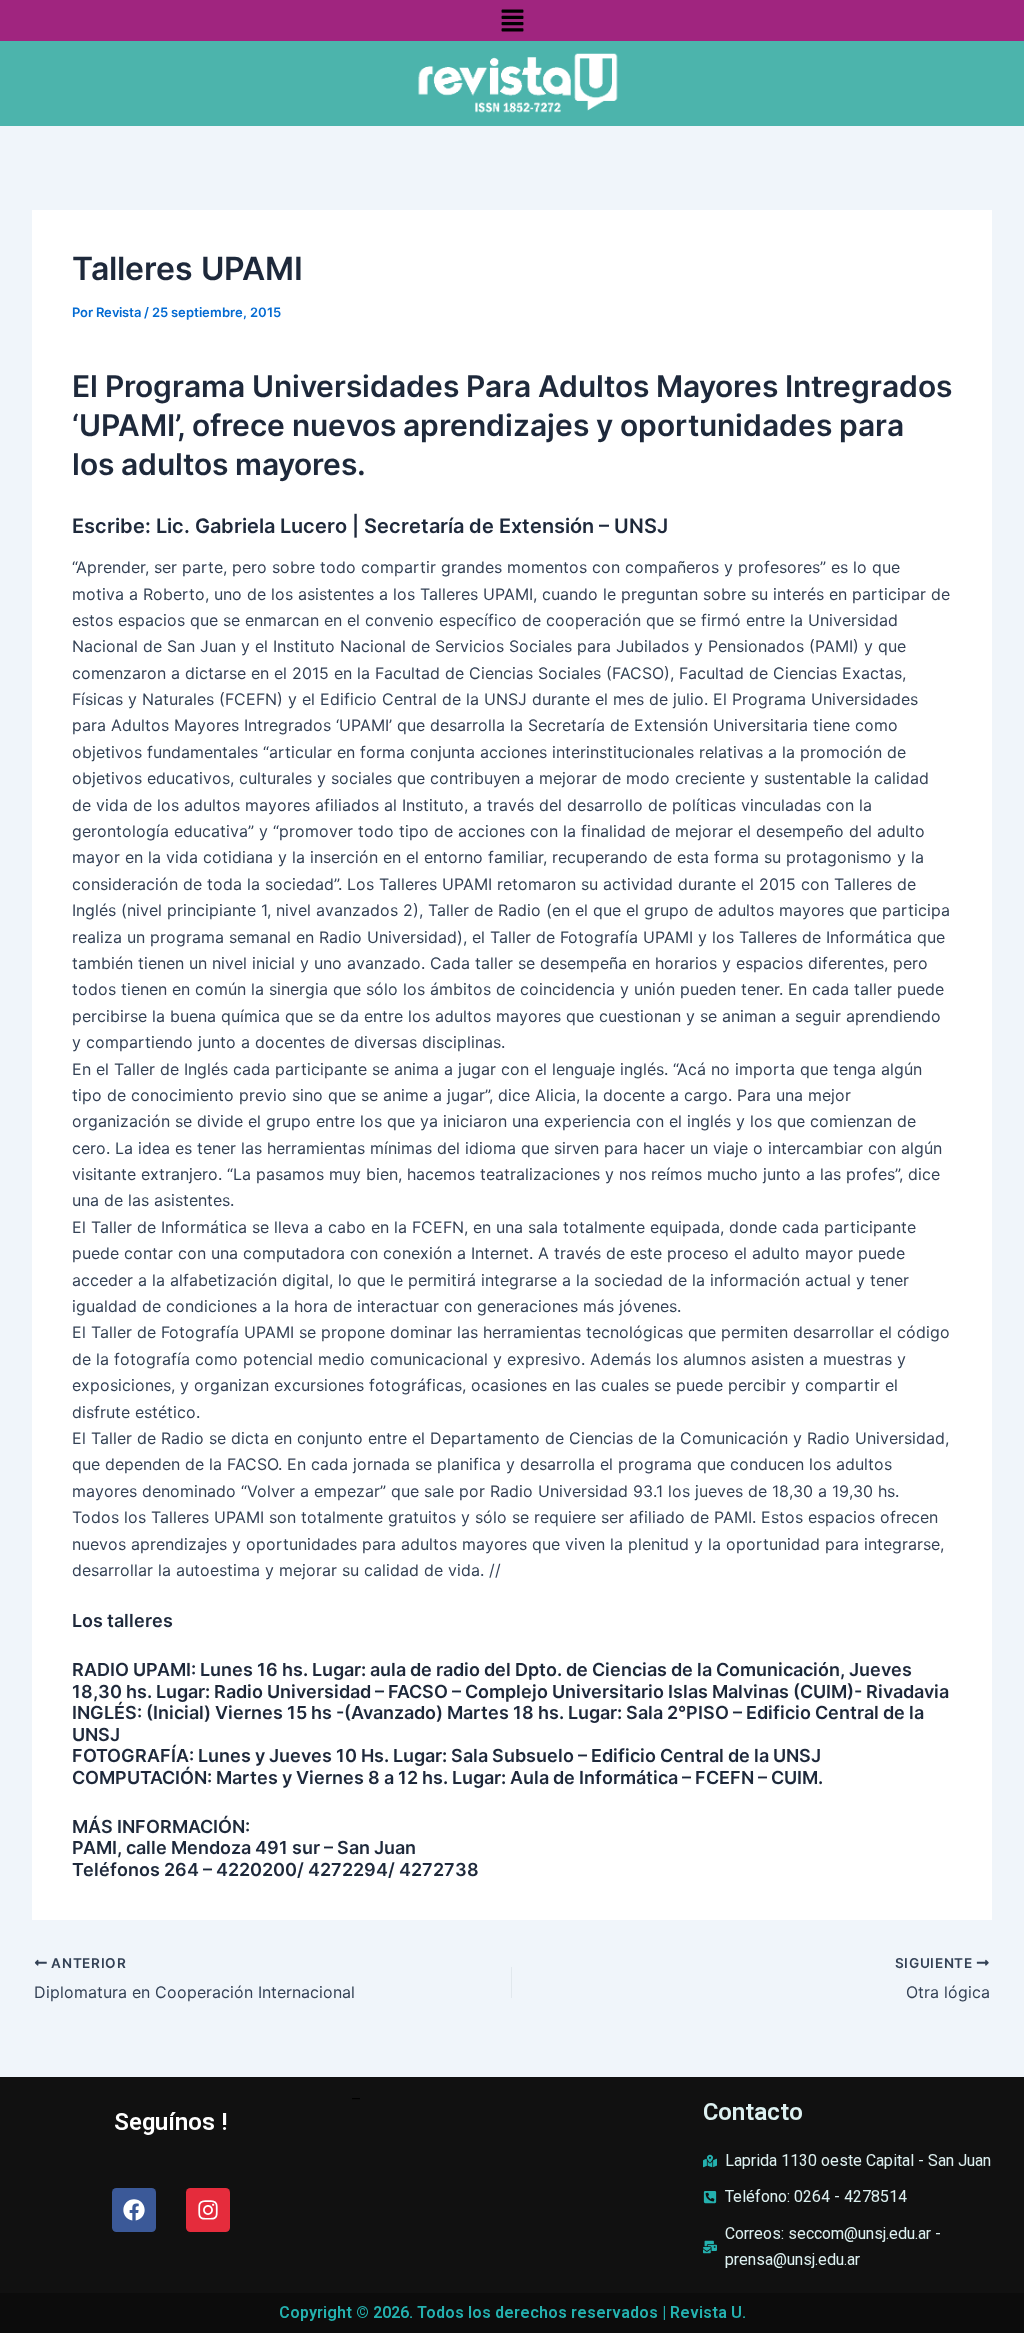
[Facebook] (134, 2210)
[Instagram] (208, 2210)
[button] (512, 20)
